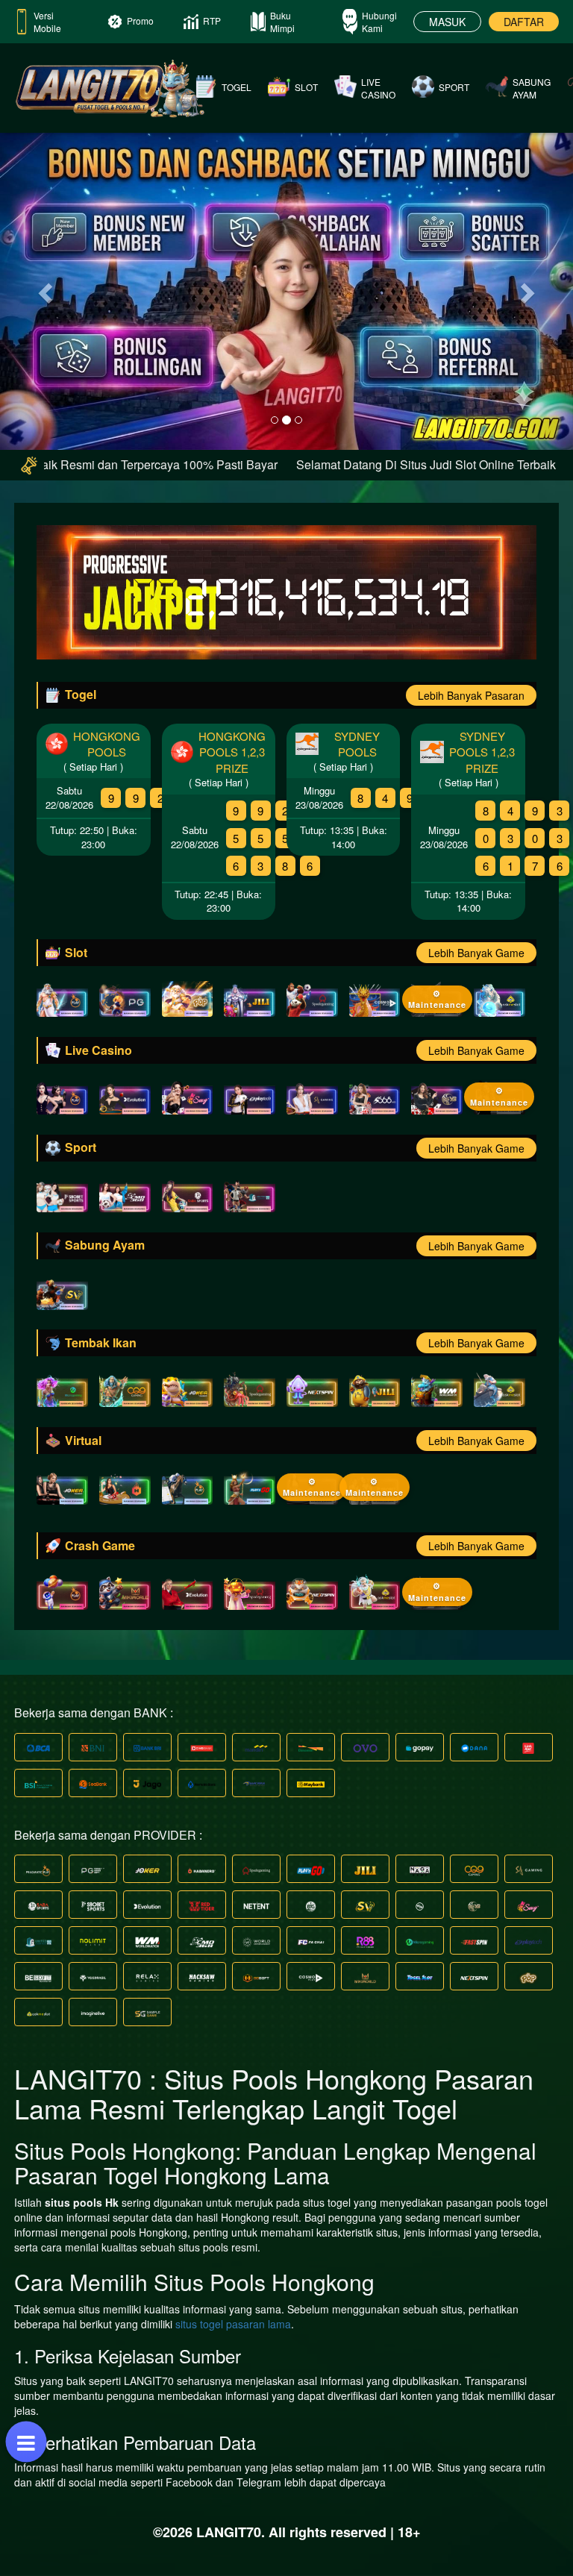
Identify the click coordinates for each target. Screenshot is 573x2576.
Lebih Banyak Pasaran (471, 695)
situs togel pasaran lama (233, 2324)
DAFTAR (524, 22)
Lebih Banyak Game (476, 953)
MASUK (447, 22)
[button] (43, 288)
